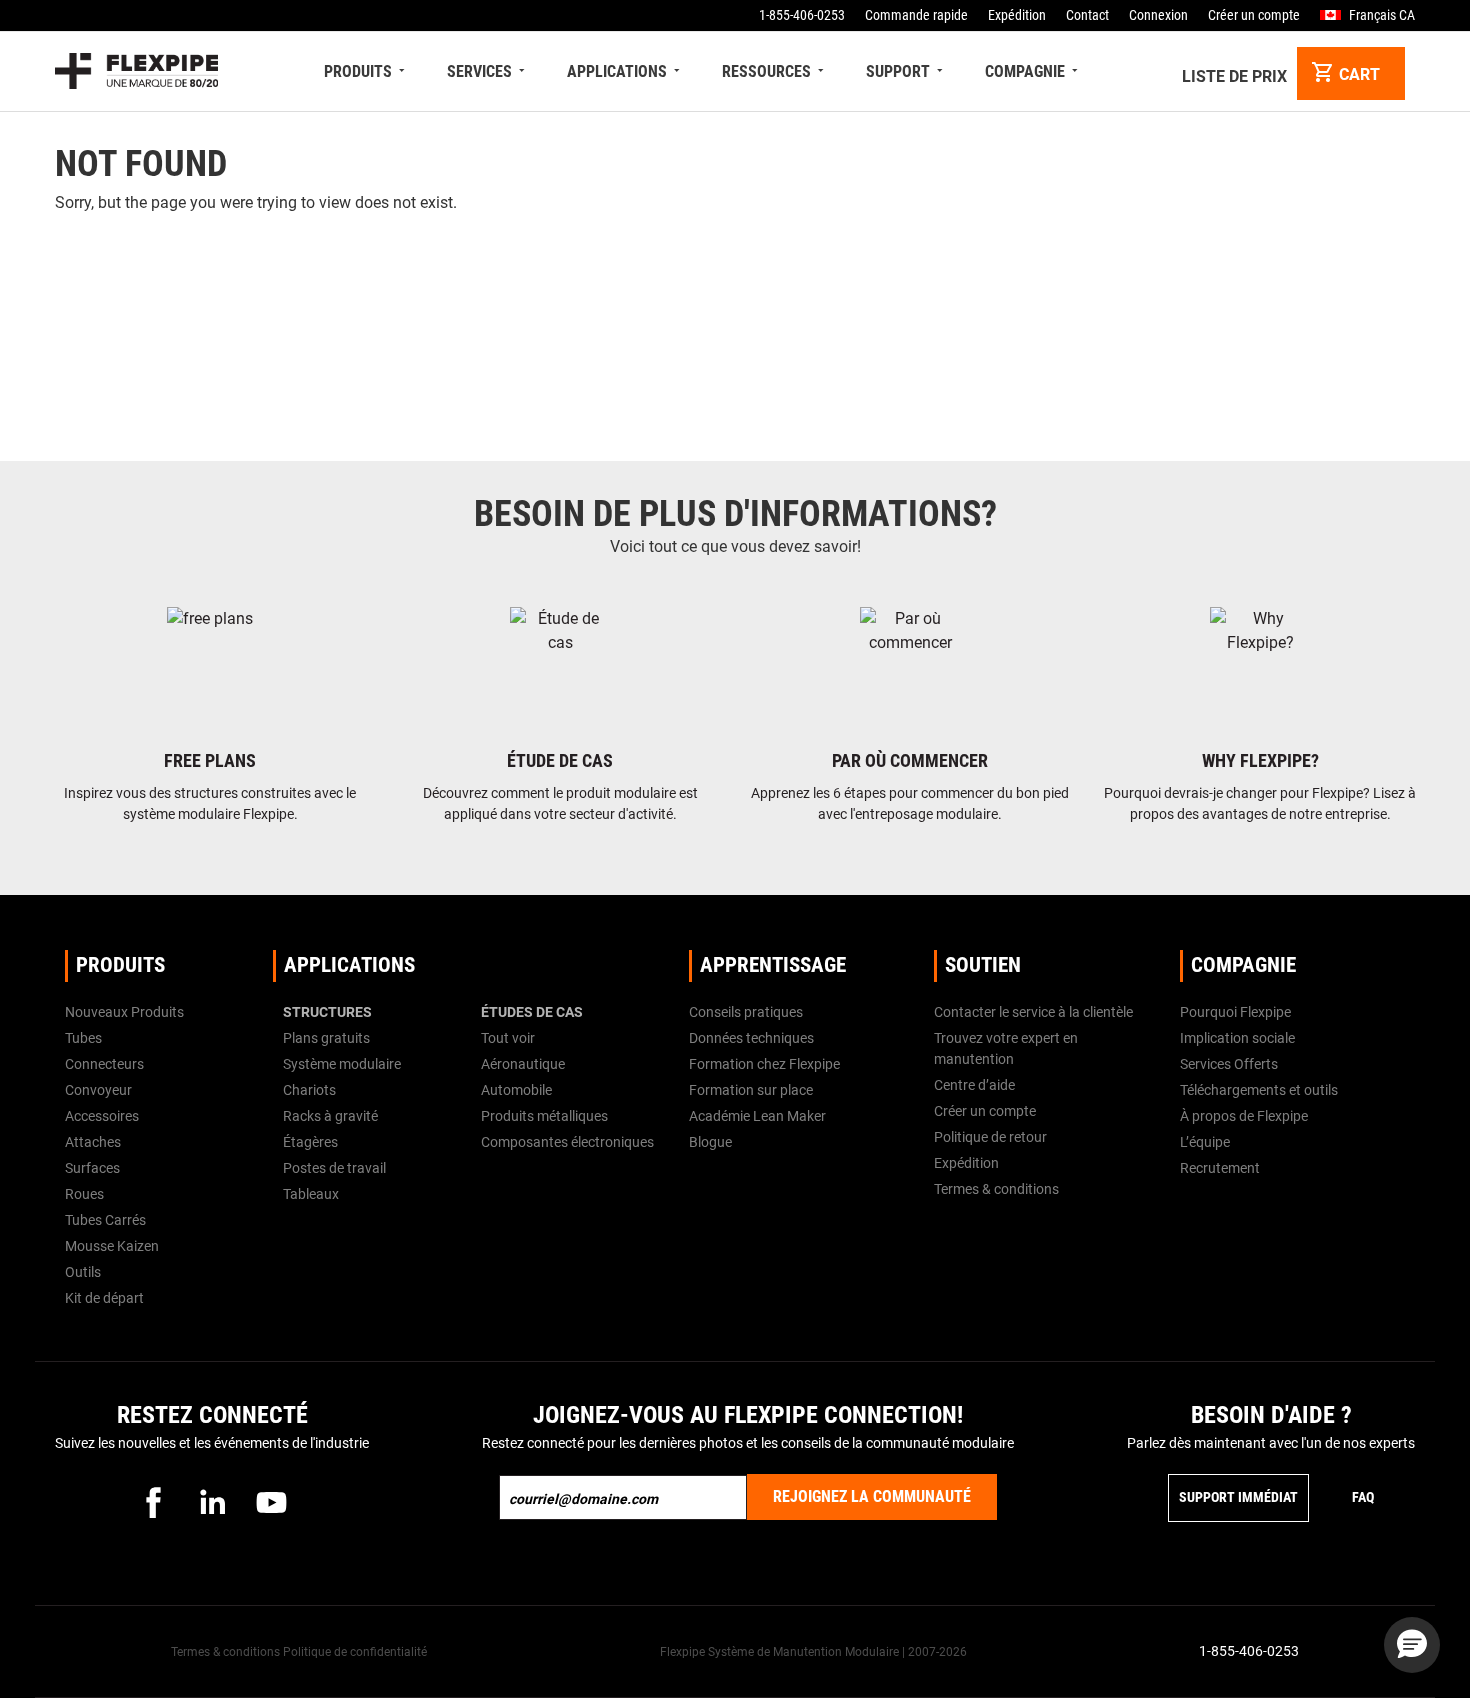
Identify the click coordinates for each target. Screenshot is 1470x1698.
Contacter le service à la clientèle (1033, 1012)
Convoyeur (98, 1090)
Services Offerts (1229, 1064)
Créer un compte (1254, 15)
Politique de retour (990, 1137)
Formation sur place (751, 1090)
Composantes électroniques (567, 1142)
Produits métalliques (544, 1116)
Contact (1087, 15)
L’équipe (1205, 1142)
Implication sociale (1237, 1038)
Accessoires (102, 1116)
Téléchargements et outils (1259, 1090)
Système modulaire (342, 1064)
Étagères (310, 1142)
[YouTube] (271, 1502)
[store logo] (136, 71)
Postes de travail (334, 1168)
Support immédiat (1238, 1497)
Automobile (516, 1090)
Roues (84, 1194)
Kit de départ (104, 1298)
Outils (83, 1272)
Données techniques (751, 1038)
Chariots (309, 1090)
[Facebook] (153, 1502)
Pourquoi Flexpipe (1235, 1012)
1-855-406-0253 (802, 15)
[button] (1412, 1645)
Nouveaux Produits (124, 1012)
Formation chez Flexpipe (764, 1064)
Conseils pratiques (746, 1012)
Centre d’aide (974, 1085)
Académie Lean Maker (757, 1116)
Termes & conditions (996, 1189)
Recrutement (1220, 1168)
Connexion (1158, 15)
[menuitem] (366, 71)
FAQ (1363, 1497)
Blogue (710, 1142)
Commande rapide (916, 15)
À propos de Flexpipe (1244, 1116)
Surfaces (92, 1168)
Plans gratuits (326, 1038)
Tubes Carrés (105, 1220)
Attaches (93, 1142)
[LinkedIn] (212, 1502)
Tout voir (508, 1038)
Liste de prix (1234, 76)
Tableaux (311, 1194)
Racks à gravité (330, 1116)
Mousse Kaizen (112, 1246)
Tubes (83, 1038)
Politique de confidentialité (355, 1652)
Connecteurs (104, 1064)
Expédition (1017, 15)
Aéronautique (523, 1064)
